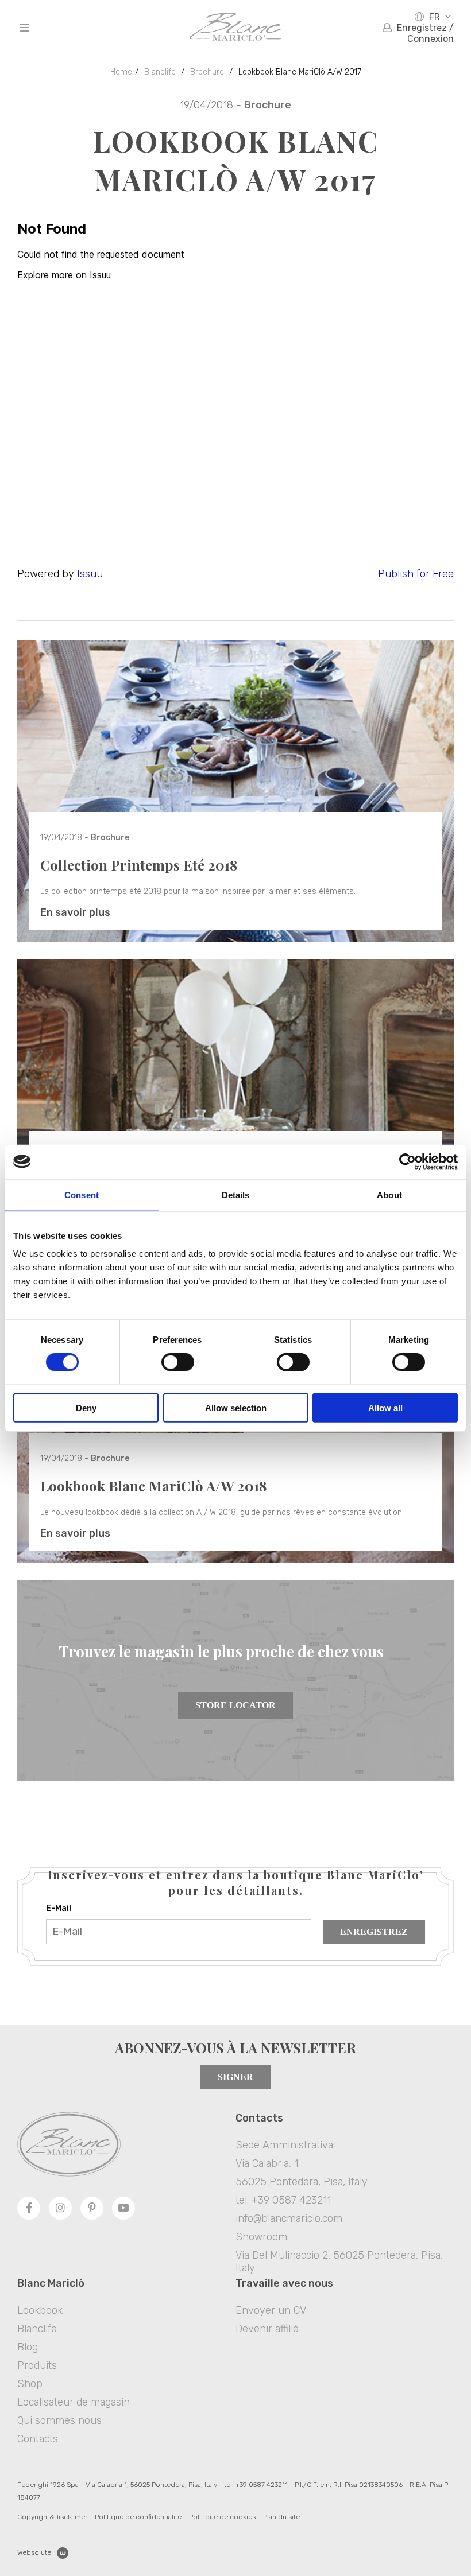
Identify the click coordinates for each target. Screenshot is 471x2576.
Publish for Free (416, 574)
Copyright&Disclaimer (52, 2517)
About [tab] (389, 1194)
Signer (235, 2077)
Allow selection (236, 1408)
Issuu (90, 574)
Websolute (34, 2552)
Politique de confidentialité (138, 2517)
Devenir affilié (267, 2329)
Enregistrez (374, 1932)
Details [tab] (236, 1194)
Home (121, 72)
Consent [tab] (82, 1194)
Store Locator (235, 1705)
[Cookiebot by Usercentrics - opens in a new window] (408, 1161)
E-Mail (59, 1908)
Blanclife (160, 72)
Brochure (207, 72)
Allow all (385, 1408)
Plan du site (281, 2517)
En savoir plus (75, 912)
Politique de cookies (222, 2517)
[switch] (178, 1362)
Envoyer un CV (271, 2310)
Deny (86, 1408)
